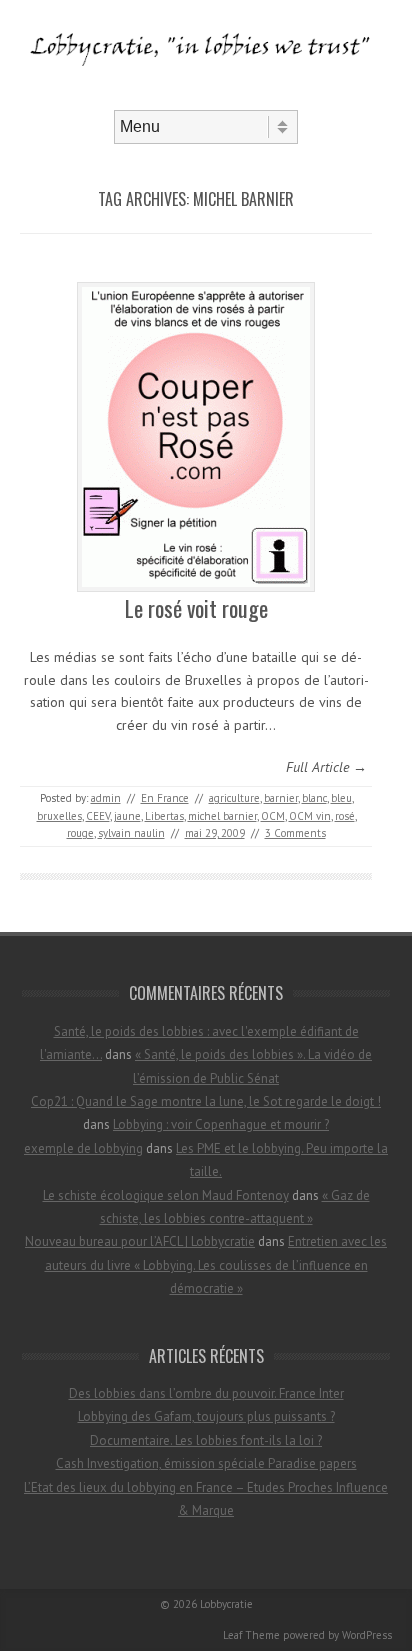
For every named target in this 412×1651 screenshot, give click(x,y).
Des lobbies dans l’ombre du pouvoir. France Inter (206, 1393)
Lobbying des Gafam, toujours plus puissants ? (206, 1416)
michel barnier (222, 816)
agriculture (234, 798)
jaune (127, 816)
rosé (345, 816)
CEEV (98, 816)
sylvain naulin (131, 833)
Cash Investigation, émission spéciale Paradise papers (206, 1463)
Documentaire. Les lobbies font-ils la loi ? (206, 1440)
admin (106, 798)
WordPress (367, 1635)
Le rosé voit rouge (196, 608)
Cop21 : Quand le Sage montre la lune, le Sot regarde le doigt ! (206, 1101)
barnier (281, 798)
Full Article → (326, 767)
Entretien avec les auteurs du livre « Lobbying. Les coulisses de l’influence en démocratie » (216, 1265)
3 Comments (295, 833)
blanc (314, 798)
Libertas (164, 816)
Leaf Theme (251, 1635)
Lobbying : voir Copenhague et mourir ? (221, 1124)
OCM (273, 816)
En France (165, 798)
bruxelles (59, 816)
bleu (341, 798)
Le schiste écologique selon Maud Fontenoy (166, 1195)
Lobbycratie (226, 1604)
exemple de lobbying (83, 1148)
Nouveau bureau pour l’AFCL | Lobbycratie (140, 1241)
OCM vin (310, 816)
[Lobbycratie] (206, 93)
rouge (80, 833)
